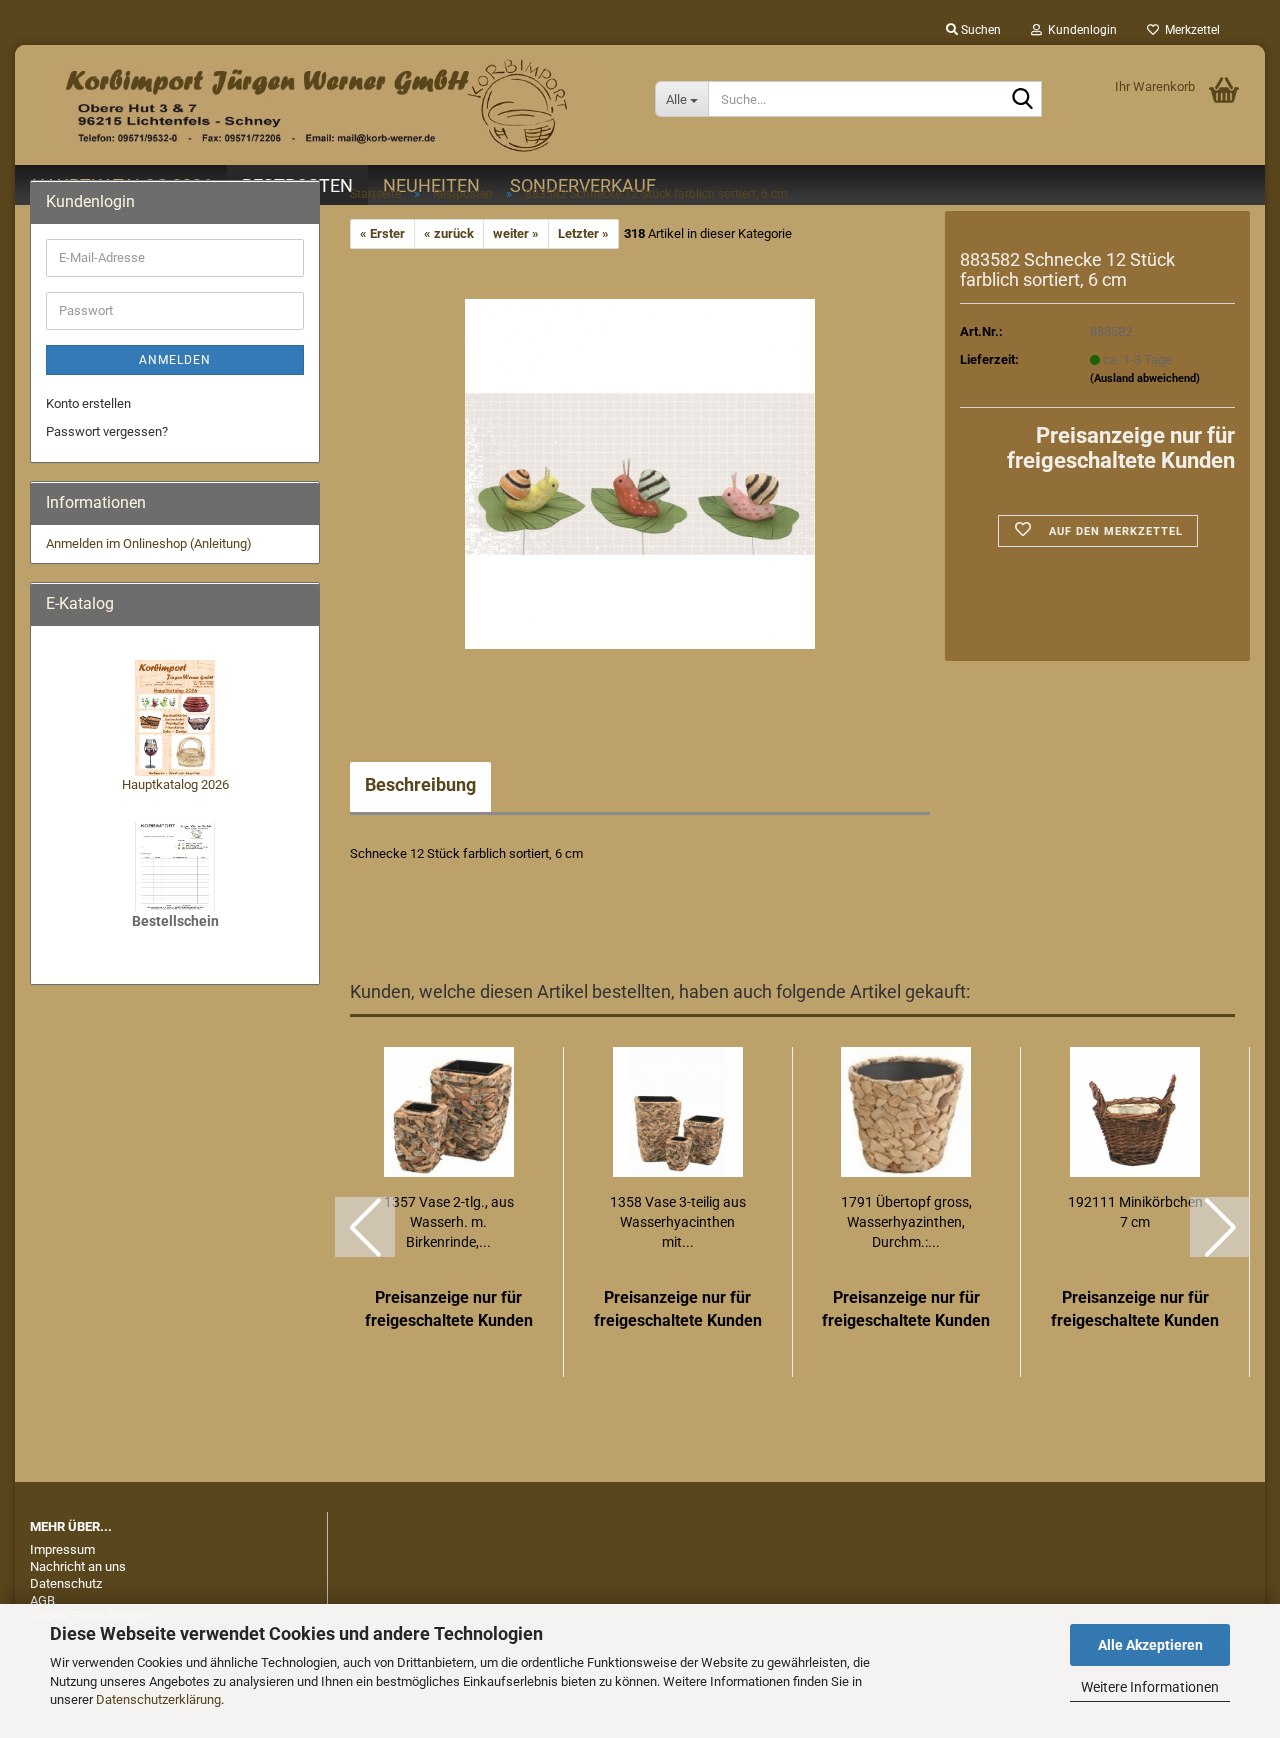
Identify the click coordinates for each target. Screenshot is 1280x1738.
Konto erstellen (88, 403)
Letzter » (583, 233)
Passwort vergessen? (107, 431)
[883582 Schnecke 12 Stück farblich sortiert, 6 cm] (640, 473)
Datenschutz (66, 1583)
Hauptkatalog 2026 (175, 784)
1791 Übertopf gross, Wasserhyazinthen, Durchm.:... (906, 1222)
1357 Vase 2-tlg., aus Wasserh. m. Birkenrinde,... (449, 1222)
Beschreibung (420, 784)
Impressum (62, 1549)
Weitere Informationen (1150, 1687)
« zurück (449, 233)
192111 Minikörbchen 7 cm (1135, 1212)
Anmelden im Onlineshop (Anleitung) (149, 543)
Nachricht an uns (78, 1566)
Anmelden (175, 360)
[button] (365, 1227)
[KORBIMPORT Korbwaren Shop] (327, 105)
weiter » (516, 233)
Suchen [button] (979, 30)
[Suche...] (1023, 100)
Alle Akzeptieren (1150, 1645)
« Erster (382, 233)
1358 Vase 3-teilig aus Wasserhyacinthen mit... (678, 1222)
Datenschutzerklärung (158, 1699)
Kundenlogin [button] (1079, 30)
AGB (42, 1600)
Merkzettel (1189, 30)
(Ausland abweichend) (1145, 378)
